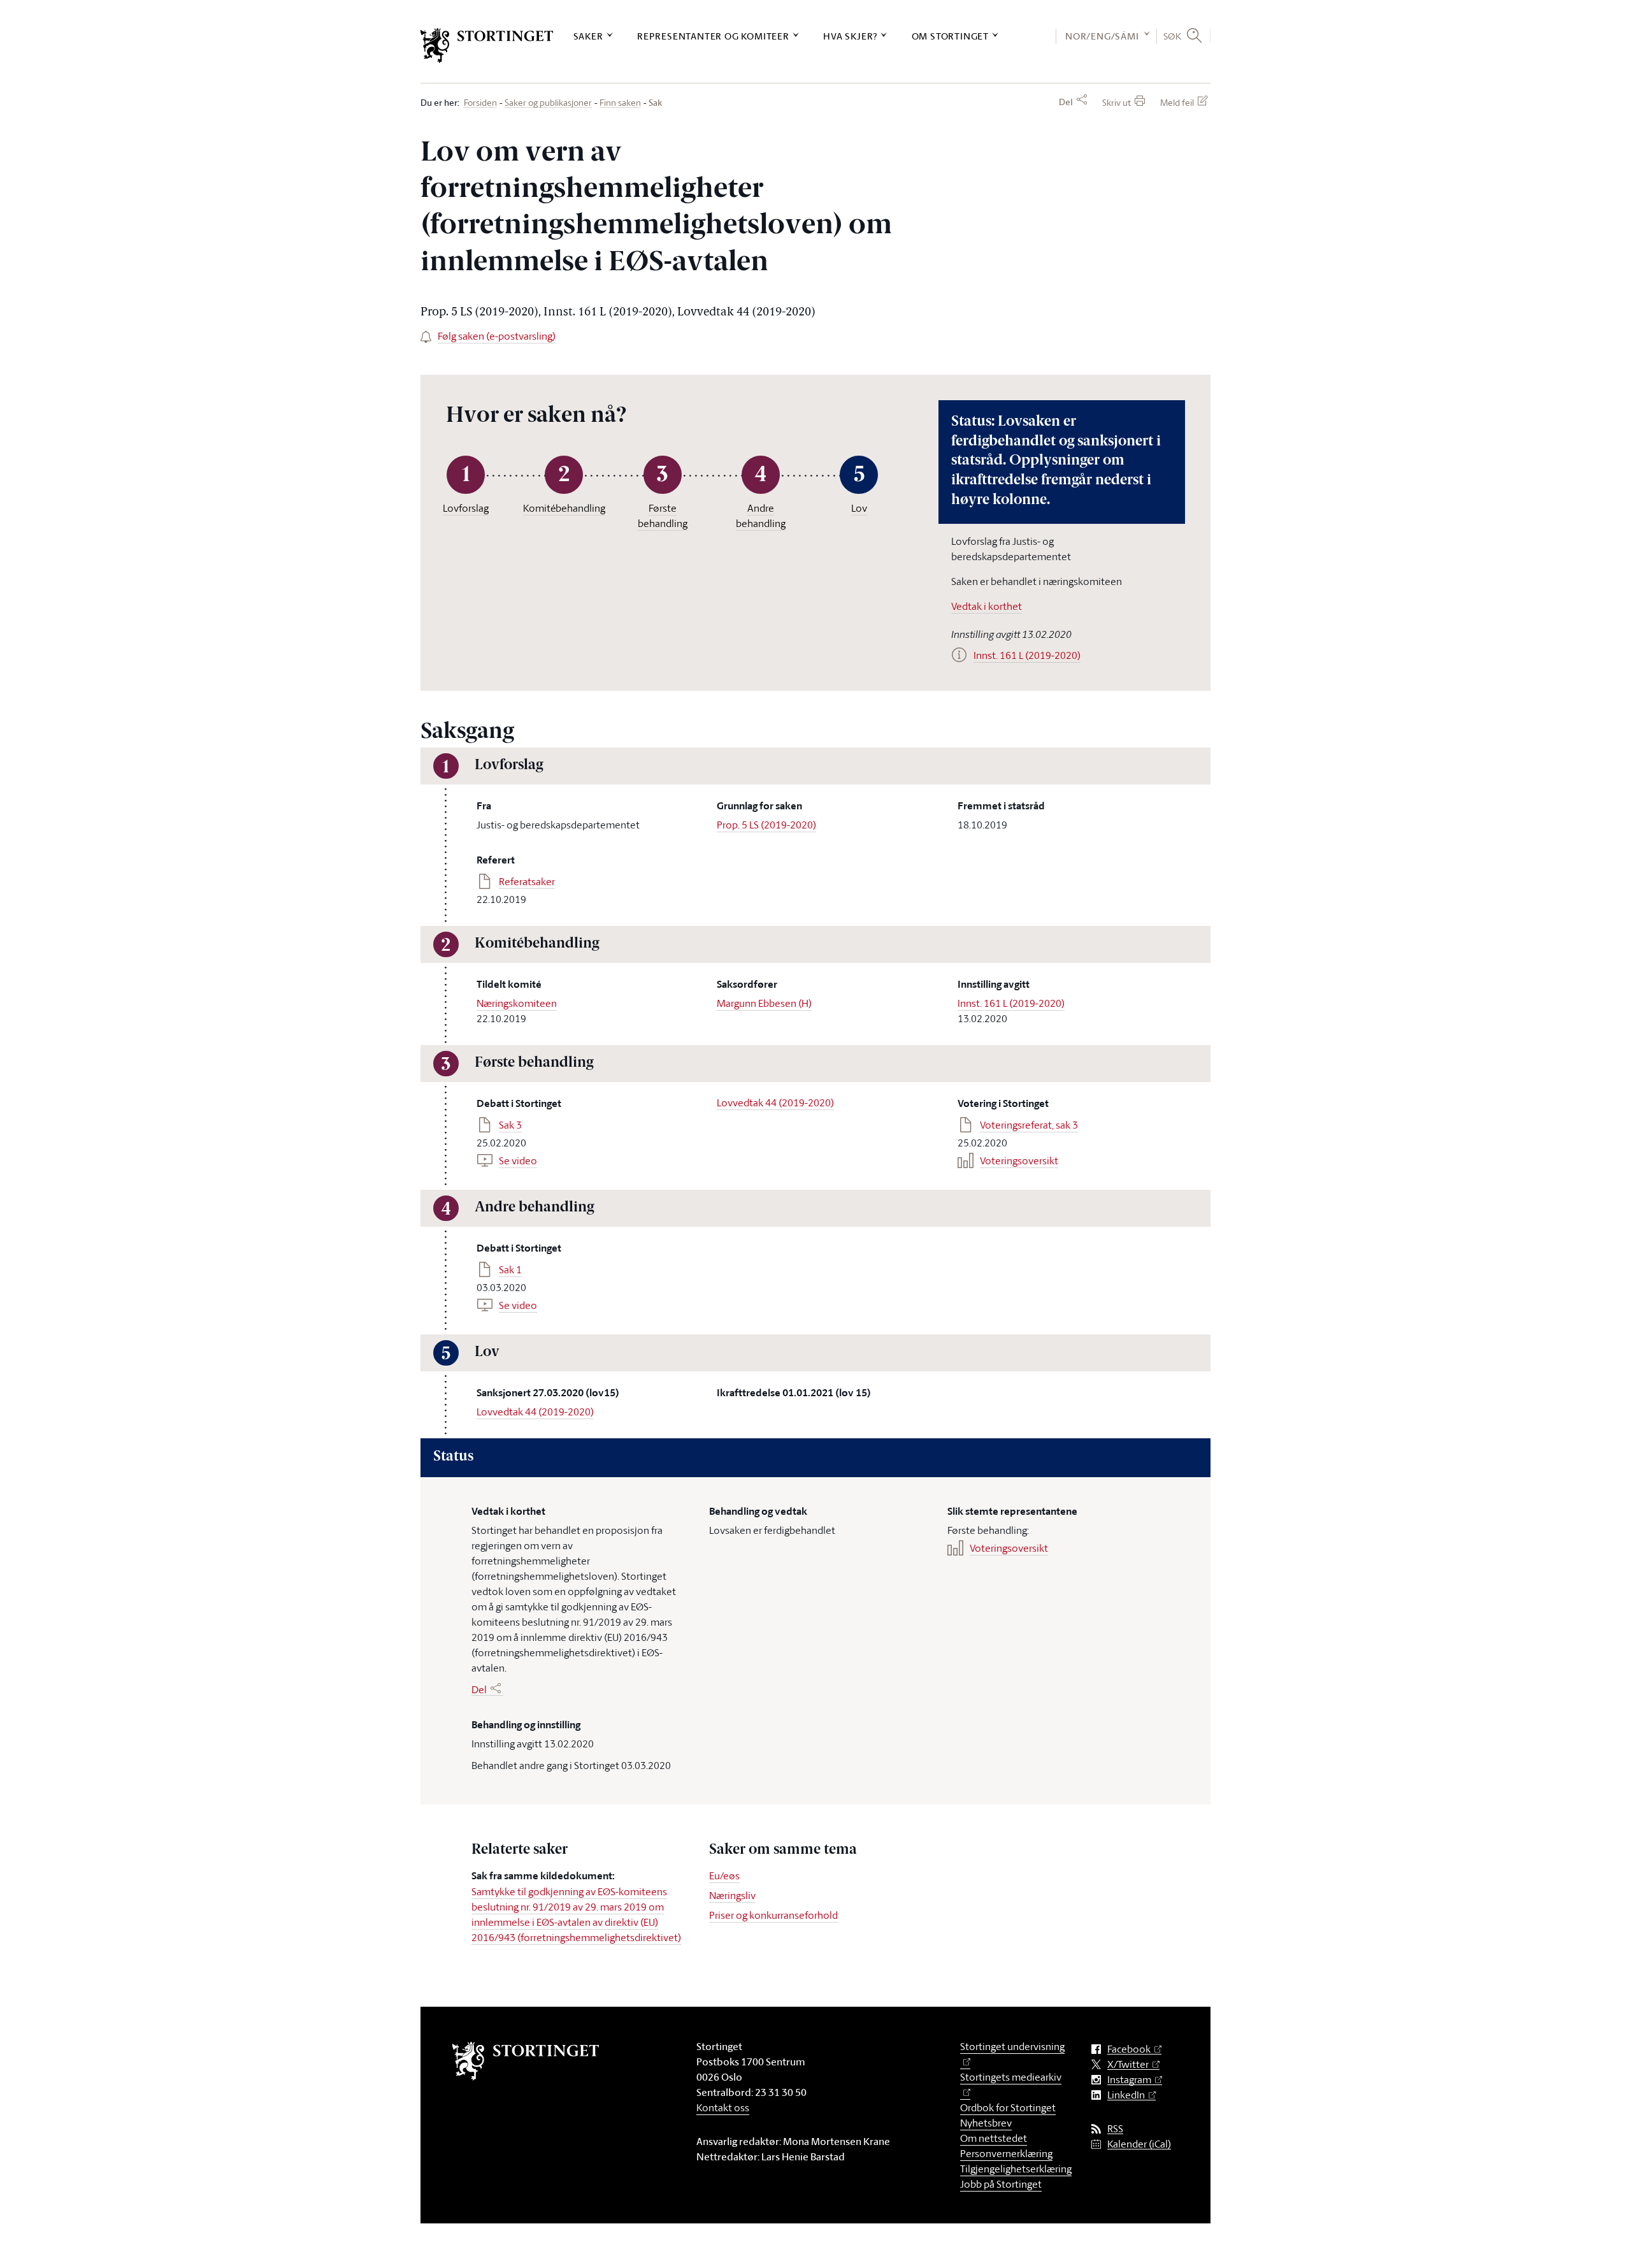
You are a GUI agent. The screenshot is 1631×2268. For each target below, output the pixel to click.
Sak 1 (510, 1269)
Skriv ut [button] (1117, 102)
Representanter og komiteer (713, 36)
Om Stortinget (950, 36)
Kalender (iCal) (1139, 2144)
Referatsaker (527, 881)
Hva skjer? (850, 36)
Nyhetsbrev (986, 2123)
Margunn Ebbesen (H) (764, 1003)
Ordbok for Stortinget (1008, 2107)
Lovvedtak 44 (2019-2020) (775, 1102)
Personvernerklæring (1006, 2153)
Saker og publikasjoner (548, 103)
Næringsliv (732, 1895)
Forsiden (480, 103)
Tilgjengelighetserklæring (1016, 2169)
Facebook (1129, 2049)
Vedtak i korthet (987, 606)
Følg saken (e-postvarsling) (497, 336)
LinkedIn (1126, 2095)
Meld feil (1177, 102)
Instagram (1129, 2080)
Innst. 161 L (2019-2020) (1011, 1003)
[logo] (487, 46)
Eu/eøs (724, 1875)
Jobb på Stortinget (1001, 2184)
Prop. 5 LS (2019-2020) (766, 825)
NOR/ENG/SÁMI (1102, 36)
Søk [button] (1173, 36)
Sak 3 (510, 1125)
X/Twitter (1128, 2064)
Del (1066, 102)
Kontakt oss (723, 2107)
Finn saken (620, 103)
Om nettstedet (994, 2138)
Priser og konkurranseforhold (773, 1915)
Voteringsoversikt (1019, 1160)
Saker (588, 36)
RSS (1115, 2129)
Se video (518, 1160)
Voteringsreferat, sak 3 (1029, 1125)
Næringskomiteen (517, 1003)
